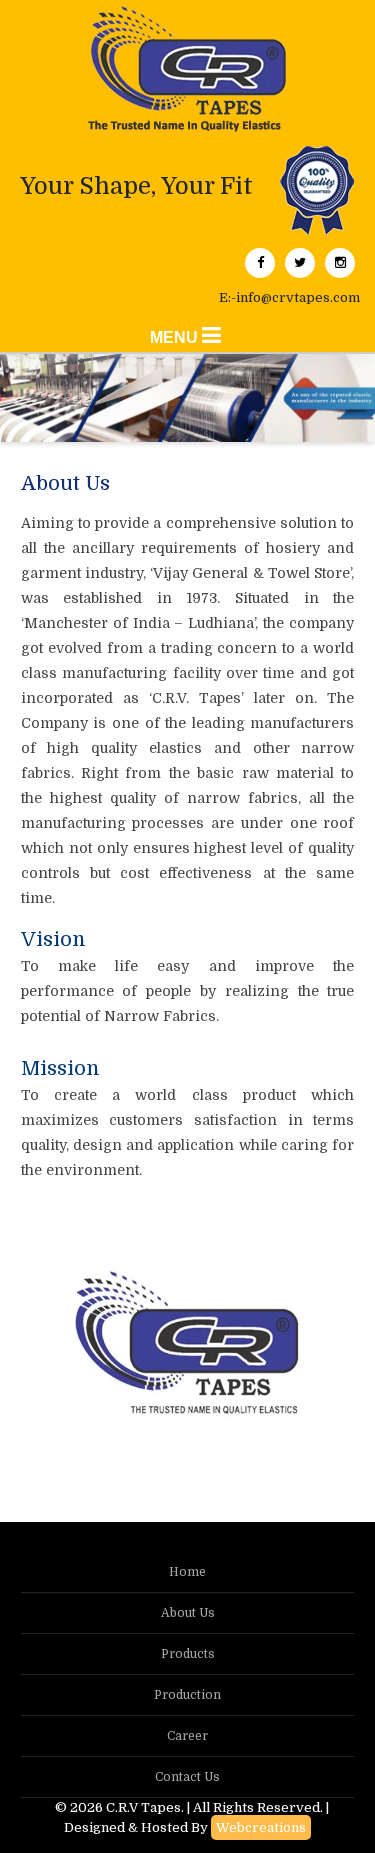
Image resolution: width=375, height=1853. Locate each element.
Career (187, 1736)
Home (187, 1572)
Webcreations (261, 1827)
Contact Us (187, 1777)
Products (188, 1654)
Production (187, 1695)
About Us (188, 1613)
